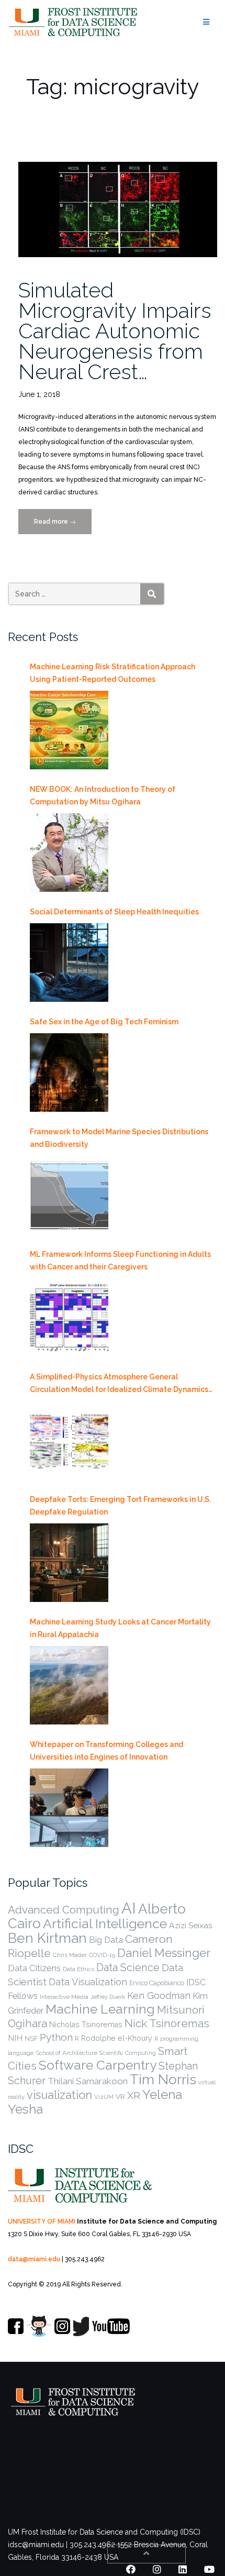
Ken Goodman (159, 1995)
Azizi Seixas (191, 1925)
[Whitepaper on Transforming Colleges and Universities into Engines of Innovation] (69, 1808)
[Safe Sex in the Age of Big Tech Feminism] (69, 1073)
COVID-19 (102, 1955)
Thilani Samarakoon (88, 2081)
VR (120, 2096)
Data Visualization (88, 1982)
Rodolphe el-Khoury (117, 2038)
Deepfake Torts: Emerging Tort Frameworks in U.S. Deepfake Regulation (120, 1506)
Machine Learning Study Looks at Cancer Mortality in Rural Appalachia (120, 1628)
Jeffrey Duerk (108, 1997)
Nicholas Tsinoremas (86, 2025)
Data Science (128, 1967)
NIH (15, 2038)
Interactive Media (64, 1997)
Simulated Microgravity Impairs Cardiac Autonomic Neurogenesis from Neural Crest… (115, 331)
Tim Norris (163, 2080)
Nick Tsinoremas (167, 2023)
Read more (63, 526)
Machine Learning (100, 2009)
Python (56, 2037)
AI (129, 1908)
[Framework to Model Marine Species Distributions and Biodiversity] (69, 1195)
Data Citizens (34, 1968)
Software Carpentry (98, 2065)
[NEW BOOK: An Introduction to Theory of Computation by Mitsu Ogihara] (69, 853)
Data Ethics (78, 1969)
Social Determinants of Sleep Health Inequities (114, 912)
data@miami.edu (34, 2259)
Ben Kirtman (47, 1938)
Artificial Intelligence (105, 1923)
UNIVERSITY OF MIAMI (42, 2221)
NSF (31, 2038)
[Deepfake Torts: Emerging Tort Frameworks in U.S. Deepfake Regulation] (69, 1563)
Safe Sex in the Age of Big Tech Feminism (104, 1022)
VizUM (104, 2097)
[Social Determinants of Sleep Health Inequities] (69, 963)
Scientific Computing (128, 2053)
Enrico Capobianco (157, 1983)
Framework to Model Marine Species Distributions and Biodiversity (119, 1138)
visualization (59, 2095)
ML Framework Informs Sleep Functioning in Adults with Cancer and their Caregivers (120, 1261)
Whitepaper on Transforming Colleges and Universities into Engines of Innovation (106, 1751)
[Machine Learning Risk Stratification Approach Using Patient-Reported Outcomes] (69, 730)
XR (134, 2096)
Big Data (106, 1940)
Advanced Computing (64, 1910)
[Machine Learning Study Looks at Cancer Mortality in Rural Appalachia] (69, 1685)
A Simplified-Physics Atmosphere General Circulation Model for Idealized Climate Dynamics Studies (119, 1384)
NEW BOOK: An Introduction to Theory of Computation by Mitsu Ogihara (103, 795)
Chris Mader (70, 1955)
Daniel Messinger (164, 1953)
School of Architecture (66, 2053)
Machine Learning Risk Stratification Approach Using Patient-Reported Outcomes (113, 673)
